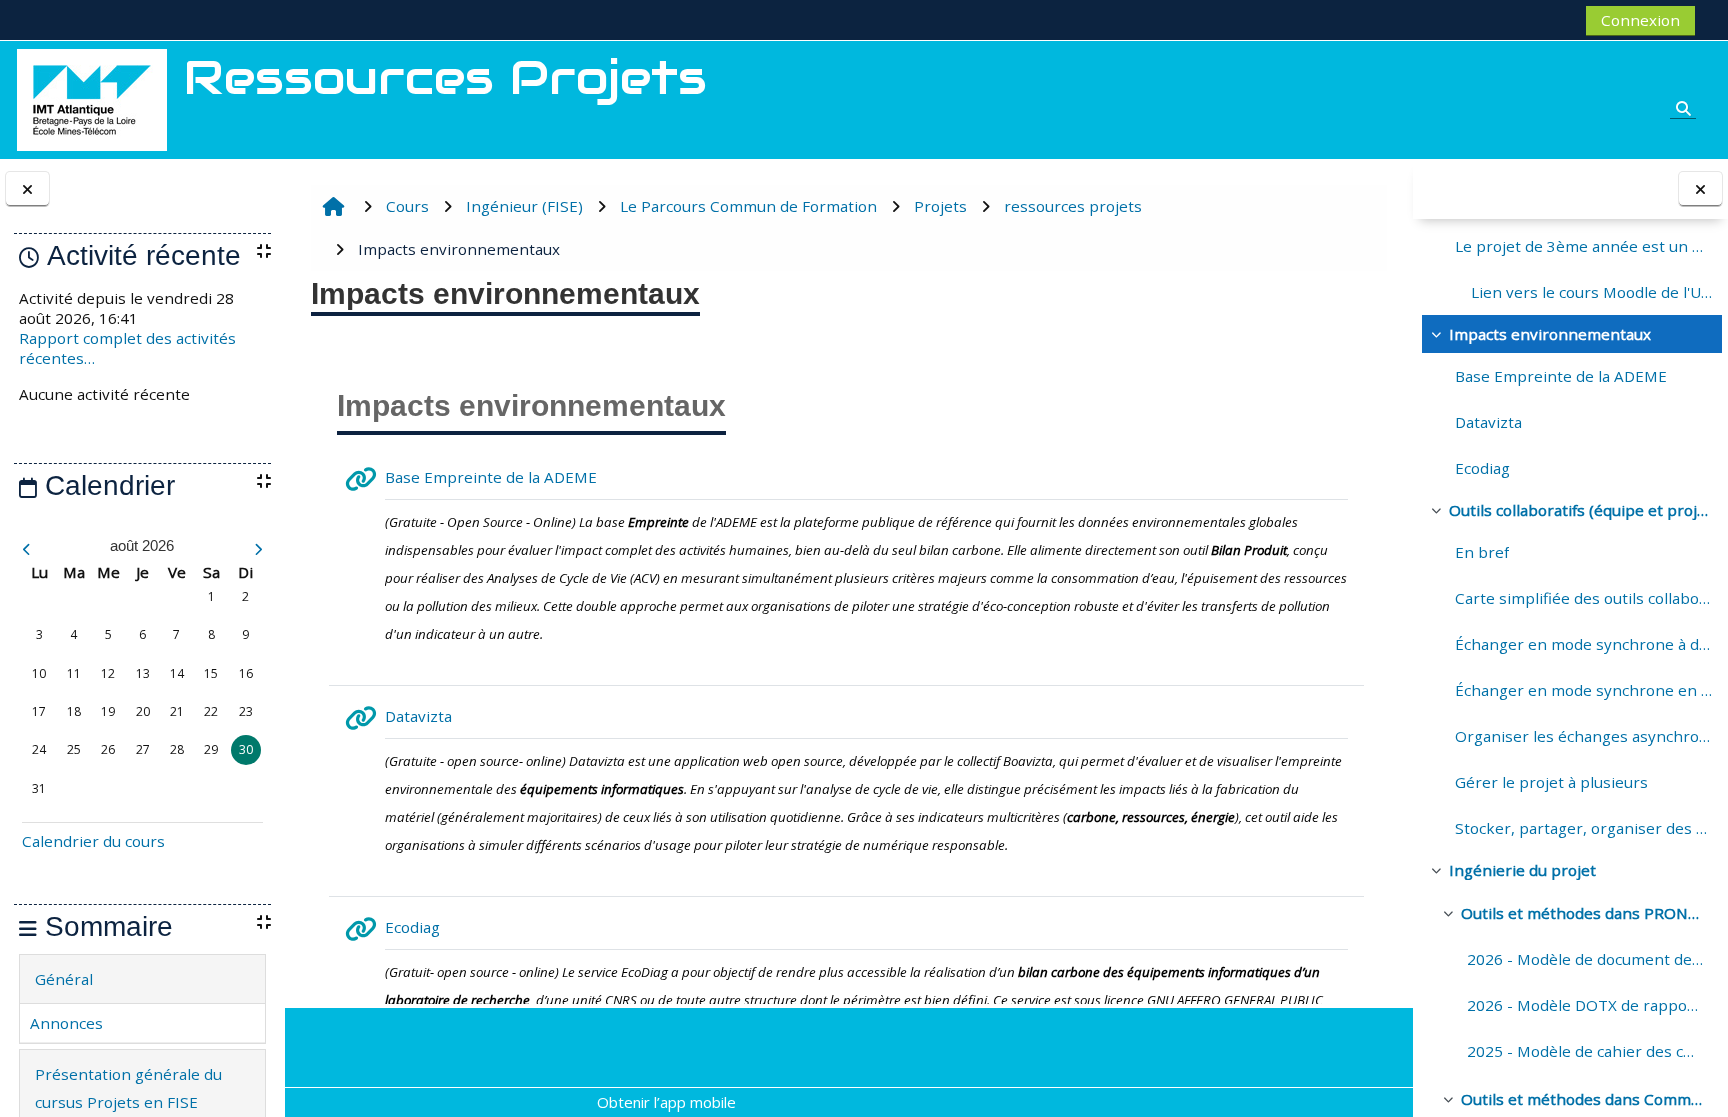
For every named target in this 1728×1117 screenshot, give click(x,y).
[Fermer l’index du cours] (1700, 189)
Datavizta (1488, 422)
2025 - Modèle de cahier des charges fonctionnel (1585, 1051)
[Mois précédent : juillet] (58, 549)
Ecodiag (1482, 468)
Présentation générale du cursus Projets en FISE (128, 1088)
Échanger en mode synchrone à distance (1583, 644)
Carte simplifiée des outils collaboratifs (1583, 598)
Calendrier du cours (93, 841)
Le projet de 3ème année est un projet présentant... (1583, 246)
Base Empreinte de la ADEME (1561, 376)
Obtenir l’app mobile (666, 1102)
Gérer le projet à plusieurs (1551, 782)
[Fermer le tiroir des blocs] (27, 189)
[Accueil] (92, 98)
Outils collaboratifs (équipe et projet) (1580, 510)
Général (64, 979)
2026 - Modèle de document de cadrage (1585, 959)
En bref (1482, 552)
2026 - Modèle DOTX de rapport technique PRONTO (1585, 1005)
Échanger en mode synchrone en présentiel (1583, 690)
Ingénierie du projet (1522, 870)
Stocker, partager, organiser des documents (1583, 828)
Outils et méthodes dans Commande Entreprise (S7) (1582, 1099)
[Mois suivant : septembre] (227, 549)
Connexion (1640, 20)
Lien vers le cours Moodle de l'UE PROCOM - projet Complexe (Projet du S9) (1591, 292)
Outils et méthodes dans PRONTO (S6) (1582, 913)
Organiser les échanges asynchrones (1583, 736)
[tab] (142, 979)
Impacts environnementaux (1550, 334)
